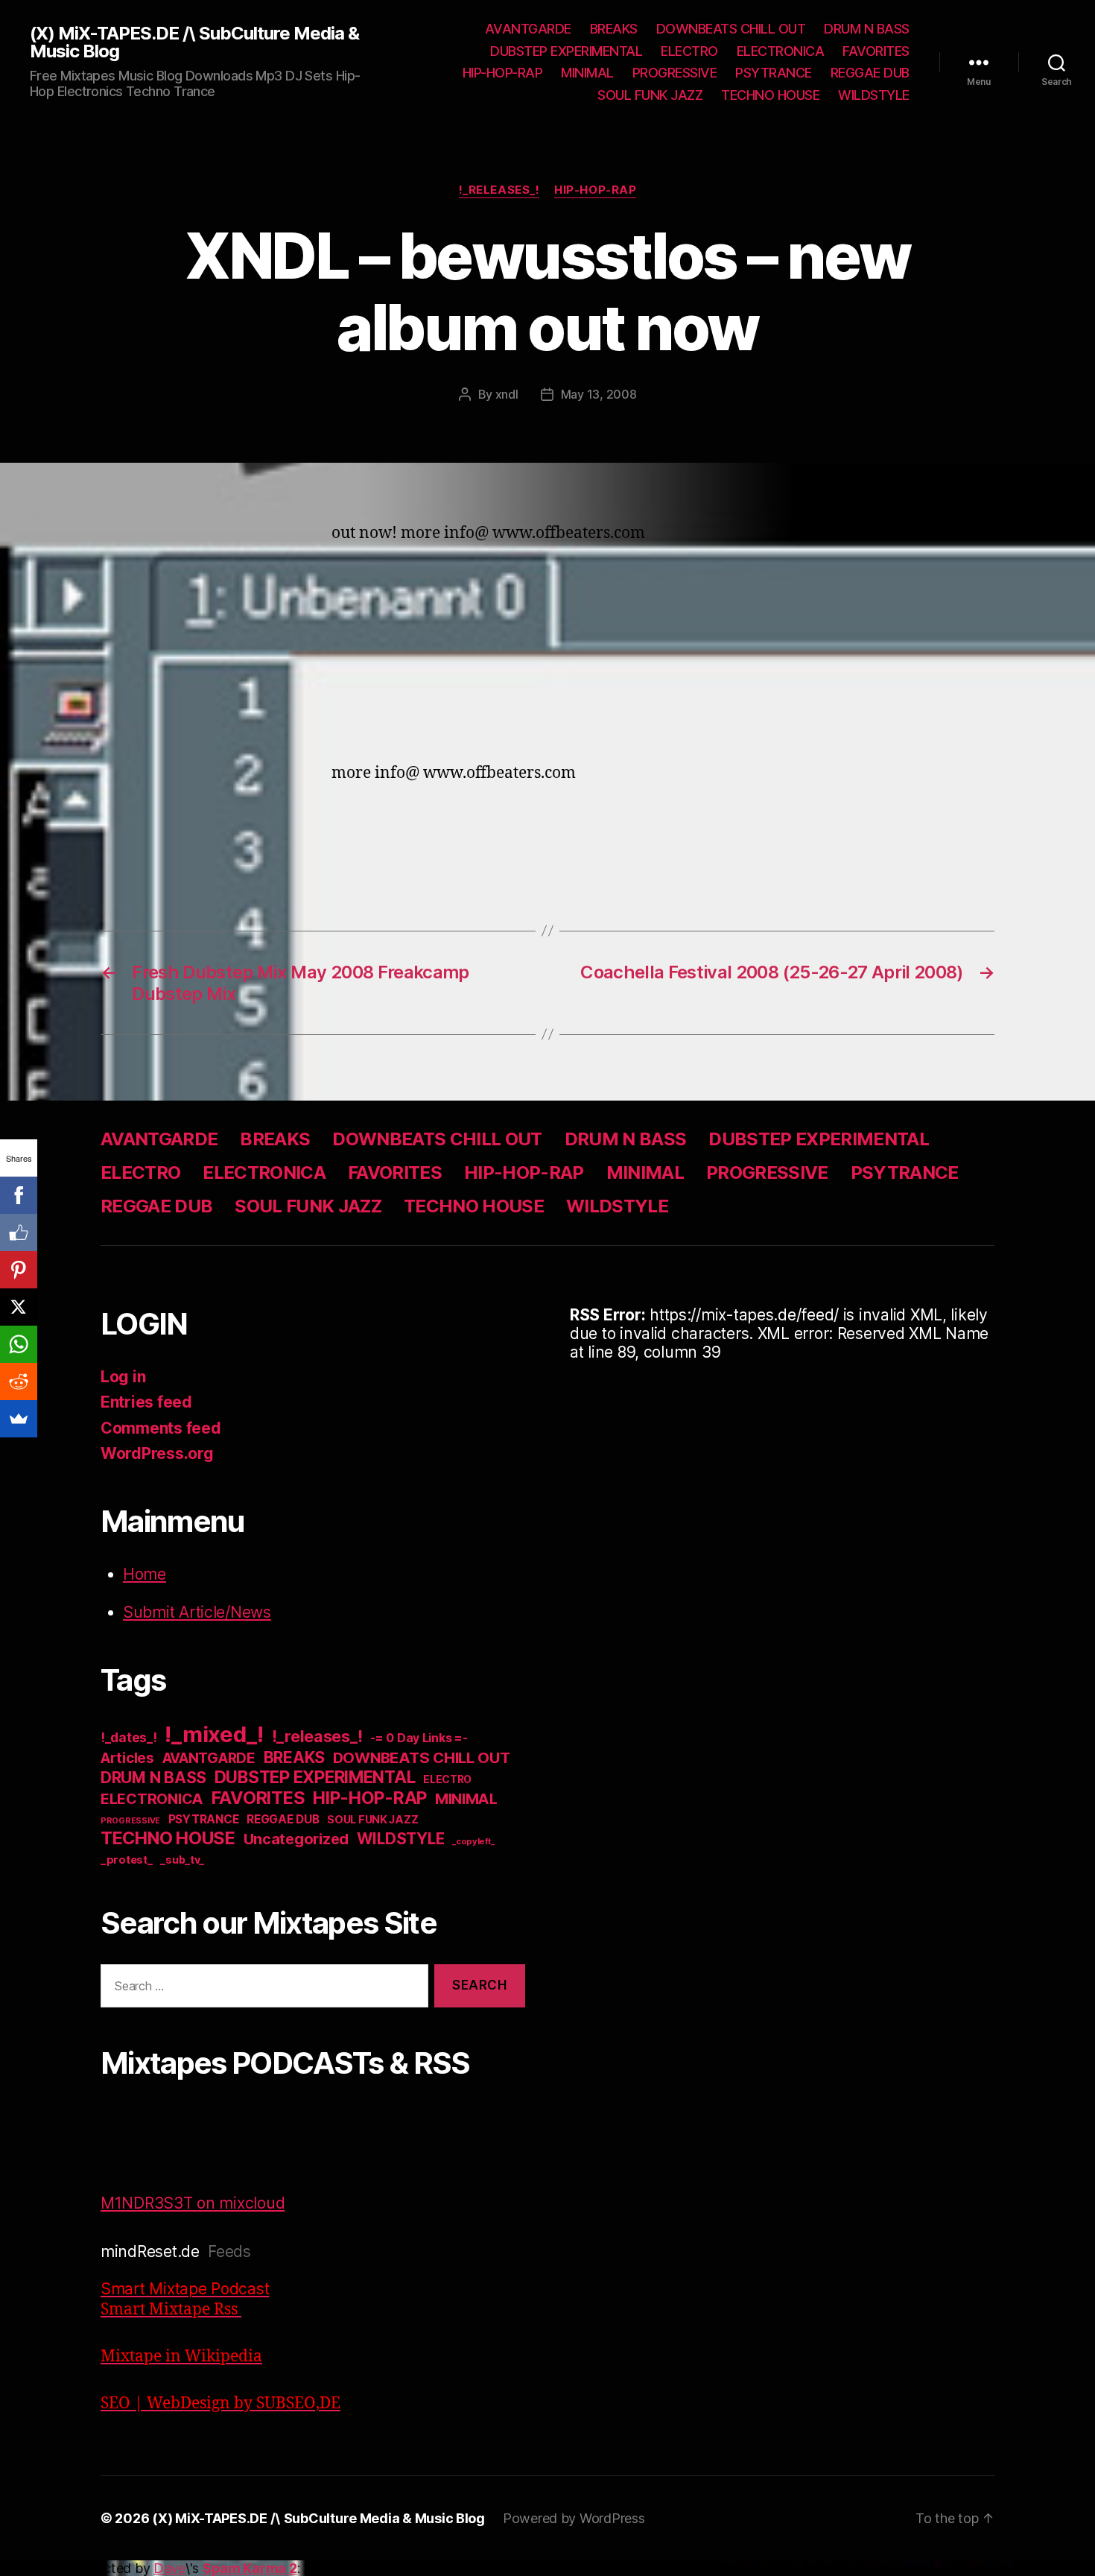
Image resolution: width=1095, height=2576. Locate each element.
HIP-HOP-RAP (503, 73)
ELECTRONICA (781, 51)
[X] (19, 1307)
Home (145, 1574)
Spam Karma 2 (250, 2568)
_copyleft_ (473, 1841)
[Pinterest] (19, 1270)
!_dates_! (129, 1737)
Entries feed (146, 1402)
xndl (507, 394)
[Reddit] (19, 1382)
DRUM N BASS (867, 29)
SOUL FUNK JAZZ (650, 95)
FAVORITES (876, 51)
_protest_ (127, 1860)
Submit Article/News (197, 1612)
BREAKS (614, 29)
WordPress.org (157, 1453)
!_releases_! (499, 190)
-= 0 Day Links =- (419, 1738)
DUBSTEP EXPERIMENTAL (566, 51)
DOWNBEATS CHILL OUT (731, 29)
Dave (169, 2568)
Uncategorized (296, 1839)
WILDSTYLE (874, 95)
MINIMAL (587, 73)
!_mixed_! (214, 1734)
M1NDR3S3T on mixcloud (193, 2203)
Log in (123, 1377)
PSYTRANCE (774, 73)
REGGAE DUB (870, 73)
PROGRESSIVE (675, 73)
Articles (127, 1758)
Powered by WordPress (574, 2518)
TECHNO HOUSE (770, 95)
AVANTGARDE (528, 29)
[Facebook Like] (19, 1232)
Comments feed (161, 1428)
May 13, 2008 (599, 394)
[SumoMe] (19, 1419)
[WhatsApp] (19, 1344)
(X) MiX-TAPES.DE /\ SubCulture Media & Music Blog (194, 42)
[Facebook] (19, 1195)
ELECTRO (689, 51)
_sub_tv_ (182, 1860)
